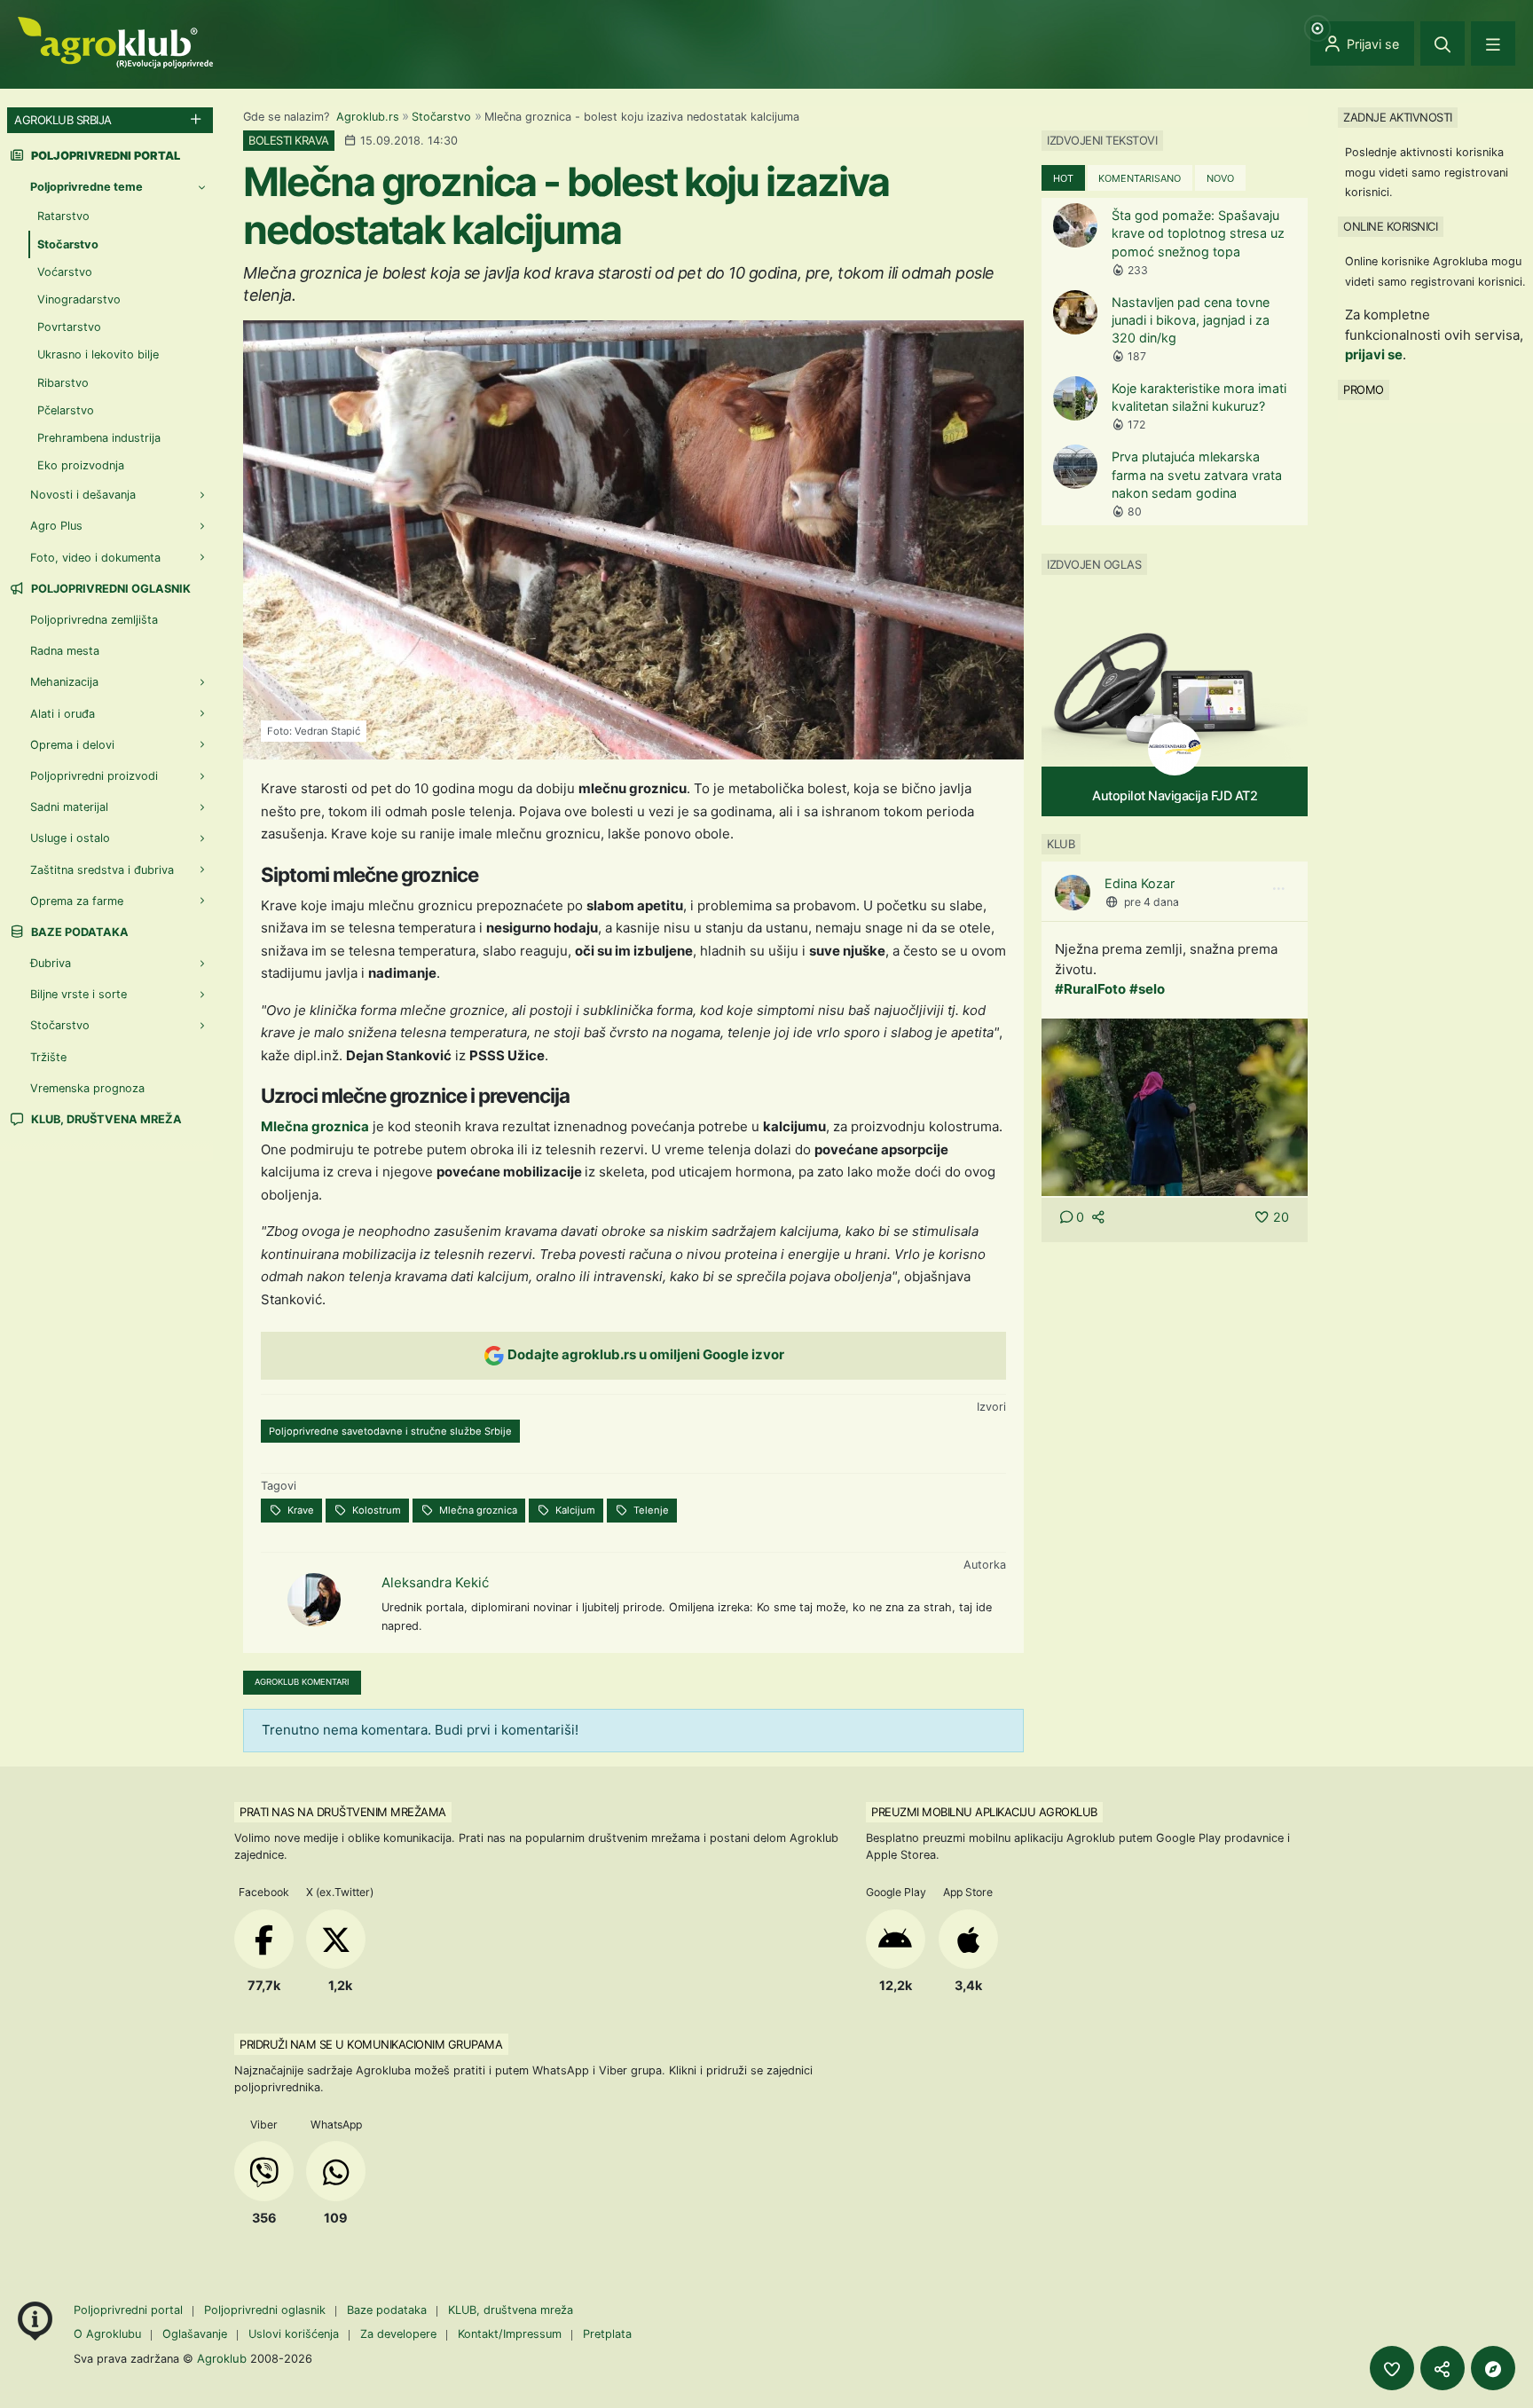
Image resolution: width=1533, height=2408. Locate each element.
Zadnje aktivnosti (1398, 117)
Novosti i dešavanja (83, 495)
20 (1281, 1217)
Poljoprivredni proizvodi (94, 776)
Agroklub (222, 2358)
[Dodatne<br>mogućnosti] (1493, 2368)
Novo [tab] (1220, 178)
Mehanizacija (64, 682)
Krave (299, 1510)
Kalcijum (574, 1510)
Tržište (48, 1057)
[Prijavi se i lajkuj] (1392, 2368)
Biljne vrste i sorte (79, 994)
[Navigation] (1493, 43)
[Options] (1278, 889)
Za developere (398, 2334)
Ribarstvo (63, 383)
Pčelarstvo (66, 410)
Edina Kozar (1140, 883)
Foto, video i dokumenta (95, 558)
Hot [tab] (1063, 178)
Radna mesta (65, 651)
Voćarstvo (65, 272)
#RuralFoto (1090, 989)
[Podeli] (1443, 2368)
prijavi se (1374, 354)
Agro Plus (56, 526)
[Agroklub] (115, 41)
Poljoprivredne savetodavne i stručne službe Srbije (390, 1431)
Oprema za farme (77, 901)
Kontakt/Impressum (510, 2334)
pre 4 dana (1152, 902)
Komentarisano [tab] (1140, 178)
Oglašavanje (195, 2334)
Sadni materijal (69, 807)
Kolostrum (375, 1510)
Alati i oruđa (63, 714)
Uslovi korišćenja (294, 2334)
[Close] (1443, 43)
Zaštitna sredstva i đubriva (102, 870)
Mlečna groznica (315, 1126)
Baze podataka (79, 932)
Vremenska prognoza (87, 1088)
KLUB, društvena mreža (105, 1119)
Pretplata (607, 2334)
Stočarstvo (441, 117)
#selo (1147, 989)
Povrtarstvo (69, 327)
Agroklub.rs (368, 117)
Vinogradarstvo (79, 299)
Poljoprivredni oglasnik (110, 589)
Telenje (650, 1510)
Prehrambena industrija (99, 438)
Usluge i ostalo (70, 838)
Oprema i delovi (72, 745)
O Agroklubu (107, 2334)
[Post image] (1175, 1106)
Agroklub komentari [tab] (302, 1682)
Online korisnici (1390, 226)
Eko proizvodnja (81, 465)
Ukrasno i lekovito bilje (98, 354)
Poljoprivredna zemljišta (94, 620)
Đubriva (51, 963)
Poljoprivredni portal (130, 2310)
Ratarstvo (63, 216)
